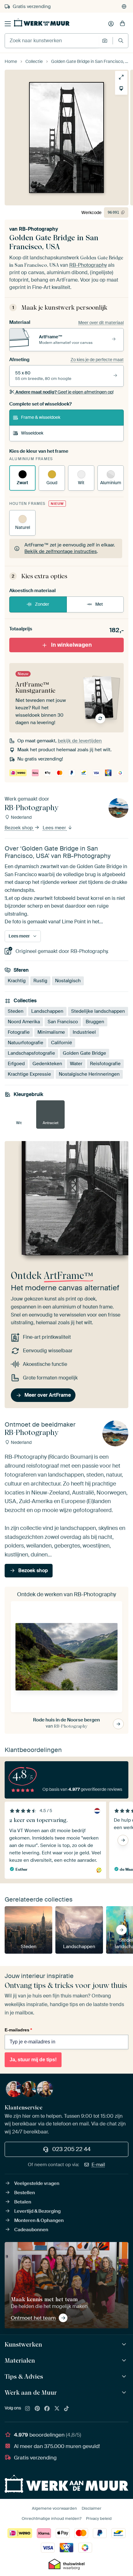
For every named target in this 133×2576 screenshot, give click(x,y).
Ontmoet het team (33, 2318)
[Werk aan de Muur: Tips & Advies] (125, 2377)
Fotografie (19, 1032)
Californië (62, 1043)
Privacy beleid (99, 2518)
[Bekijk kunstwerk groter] (121, 77)
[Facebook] (47, 2409)
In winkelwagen (71, 645)
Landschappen (47, 1011)
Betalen (23, 2202)
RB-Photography (39, 229)
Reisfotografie (105, 1064)
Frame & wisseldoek (41, 417)
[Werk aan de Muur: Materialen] (125, 2361)
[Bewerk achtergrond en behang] (121, 89)
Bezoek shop (19, 828)
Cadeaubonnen (31, 2230)
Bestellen (25, 2193)
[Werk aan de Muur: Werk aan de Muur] (125, 2393)
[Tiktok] (66, 2409)
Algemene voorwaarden (54, 2508)
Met (99, 604)
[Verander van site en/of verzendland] (124, 6)
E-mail (98, 2165)
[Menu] (8, 24)
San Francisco (63, 1022)
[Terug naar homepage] (42, 23)
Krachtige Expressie (29, 1074)
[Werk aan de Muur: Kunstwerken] (125, 2345)
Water (76, 1064)
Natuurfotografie (26, 1043)
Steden (16, 1011)
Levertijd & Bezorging (37, 2211)
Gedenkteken (47, 1064)
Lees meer (55, 828)
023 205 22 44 (71, 2149)
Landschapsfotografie (31, 1053)
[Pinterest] (37, 2409)
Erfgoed (16, 1064)
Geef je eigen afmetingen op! (64, 392)
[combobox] (52, 41)
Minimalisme (51, 1032)
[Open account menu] (111, 24)
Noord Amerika (24, 1022)
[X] (57, 2409)
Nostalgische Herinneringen (89, 1074)
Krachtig (17, 981)
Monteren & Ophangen (39, 2220)
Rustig (40, 981)
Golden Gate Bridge (84, 1053)
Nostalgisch (68, 981)
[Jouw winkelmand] (122, 24)
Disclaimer (92, 2508)
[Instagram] (28, 2409)
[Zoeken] (121, 41)
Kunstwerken (23, 2344)
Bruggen (95, 1022)
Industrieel (84, 1032)
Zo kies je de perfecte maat (97, 360)
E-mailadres (18, 2030)
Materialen (20, 2360)
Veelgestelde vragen (37, 2183)
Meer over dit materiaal (101, 323)
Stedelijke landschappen (98, 1011)
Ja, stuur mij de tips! (33, 2060)
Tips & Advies (24, 2376)
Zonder (42, 604)
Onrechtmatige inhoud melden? (51, 2518)
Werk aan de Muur (31, 2393)
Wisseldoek (32, 433)
